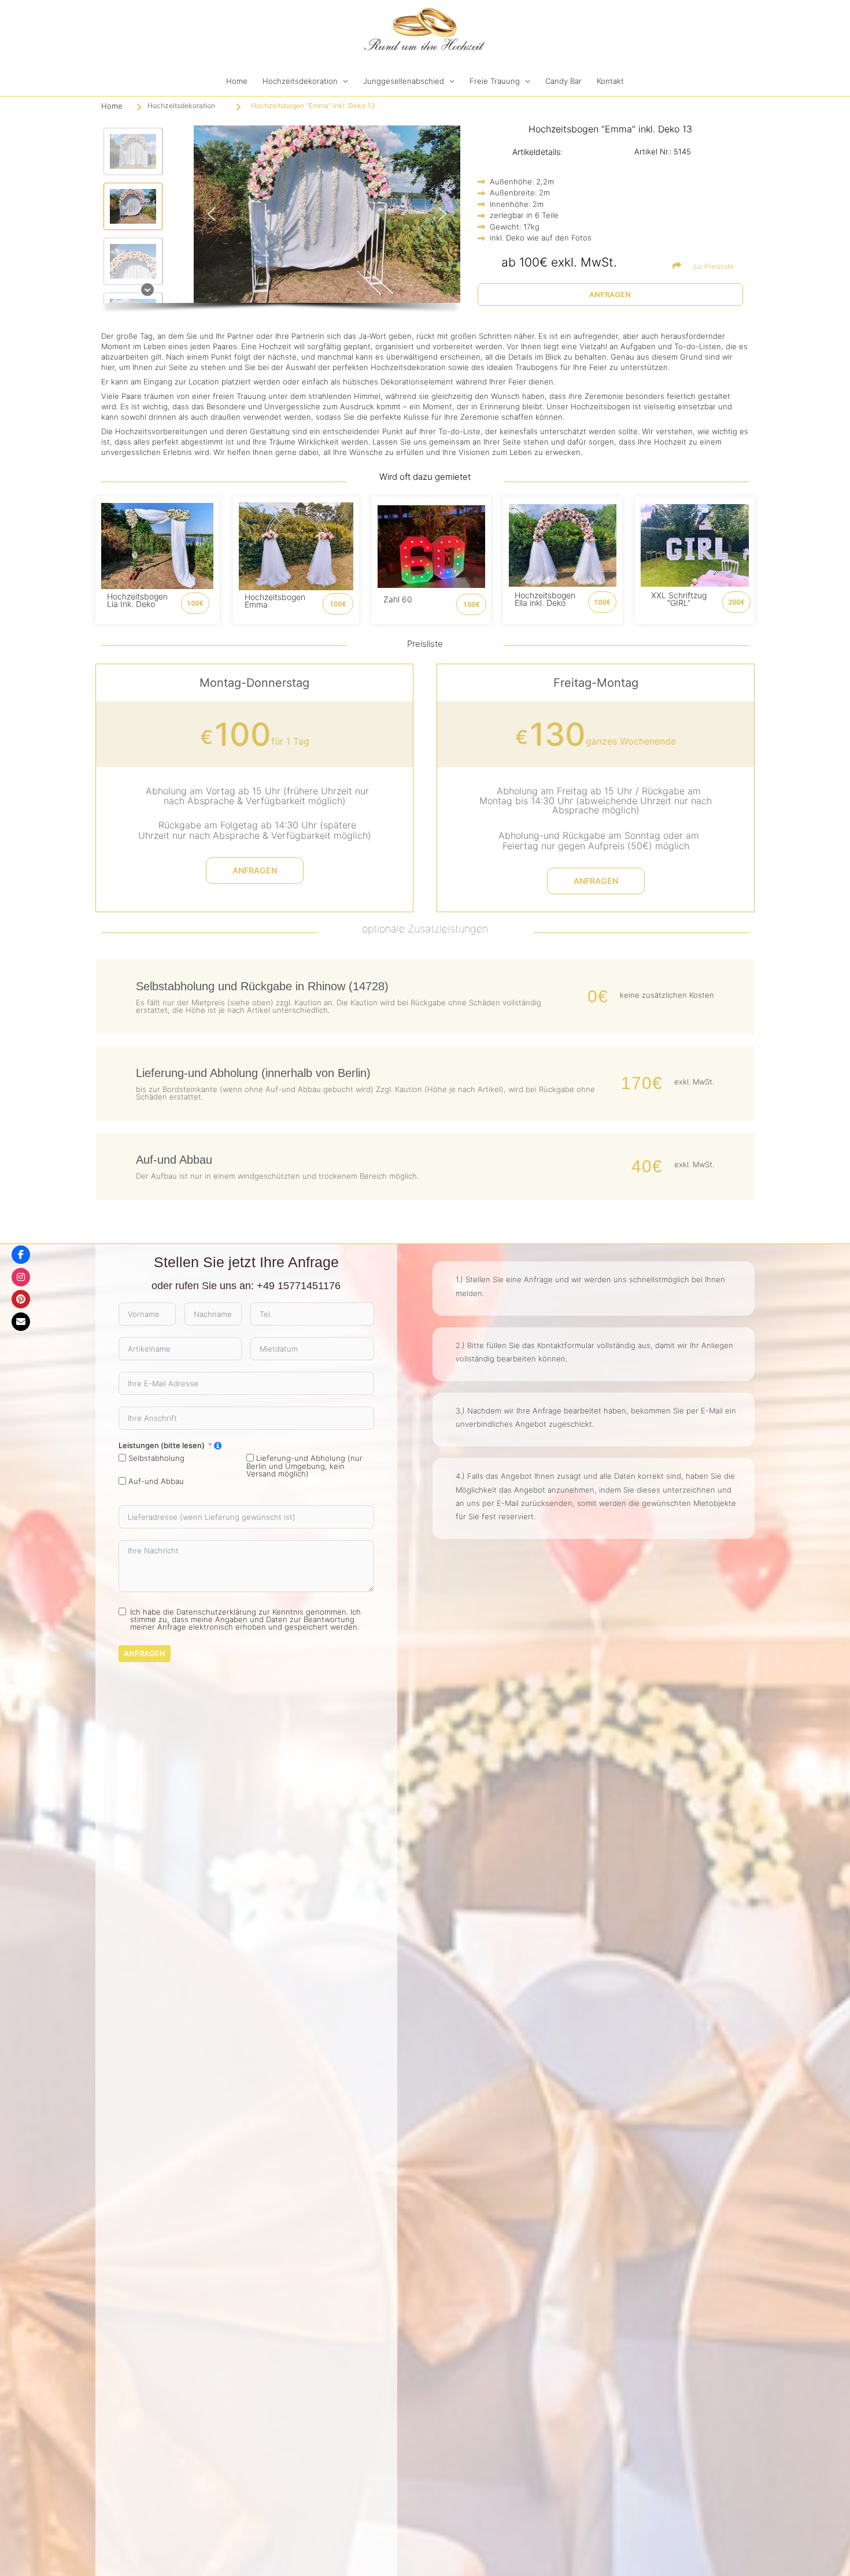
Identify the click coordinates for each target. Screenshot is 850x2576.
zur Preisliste (713, 266)
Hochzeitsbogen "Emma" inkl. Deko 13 (313, 106)
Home (237, 81)
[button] (133, 151)
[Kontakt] (21, 1322)
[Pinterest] (21, 1299)
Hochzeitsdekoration (300, 81)
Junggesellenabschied (404, 81)
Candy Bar (563, 81)
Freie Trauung (495, 81)
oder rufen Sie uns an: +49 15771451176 (246, 1286)
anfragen (255, 870)
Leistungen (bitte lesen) (162, 1446)
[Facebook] (21, 1254)
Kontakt (610, 81)
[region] (281, 222)
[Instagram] (21, 1277)
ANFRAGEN (145, 1653)
